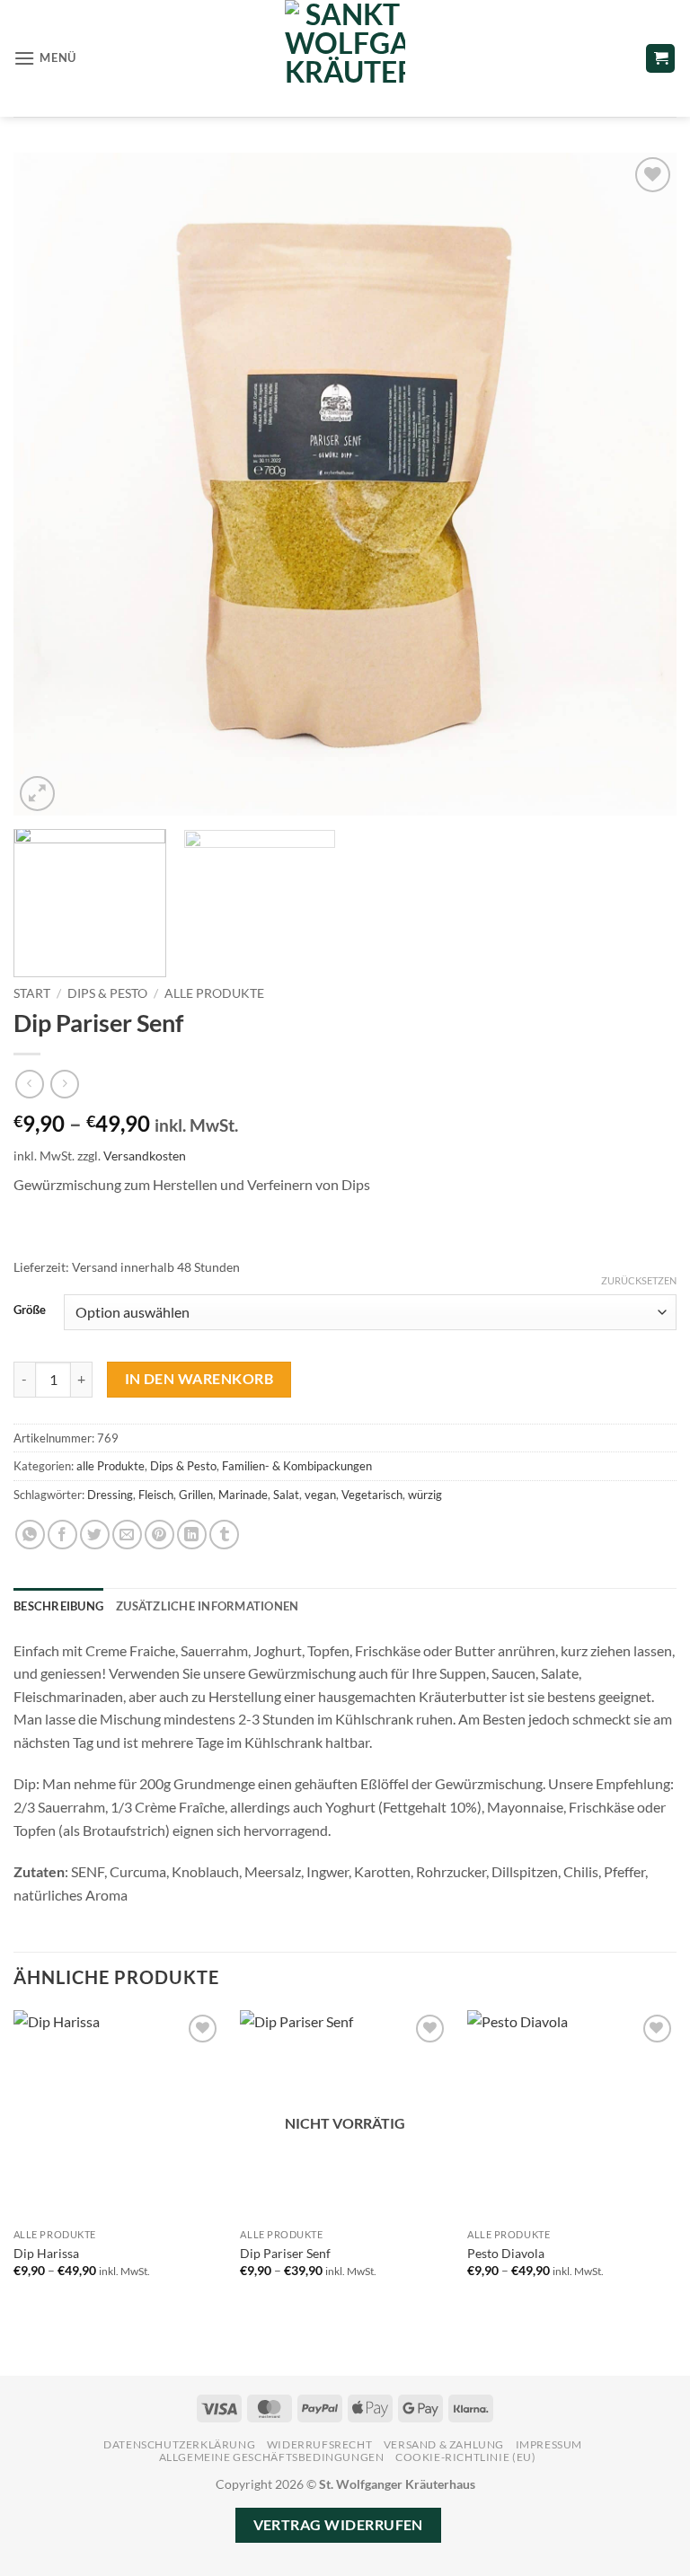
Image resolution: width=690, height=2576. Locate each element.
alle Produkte (214, 993)
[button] (45, 58)
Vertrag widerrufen (338, 2525)
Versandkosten (145, 1156)
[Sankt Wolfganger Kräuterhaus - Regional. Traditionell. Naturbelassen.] (345, 58)
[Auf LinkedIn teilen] (192, 1535)
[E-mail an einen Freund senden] (127, 1535)
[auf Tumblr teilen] (224, 1535)
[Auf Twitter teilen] (95, 1535)
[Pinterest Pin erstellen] (159, 1535)
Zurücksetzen (639, 1280)
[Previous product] (64, 1084)
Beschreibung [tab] (58, 1606)
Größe (30, 1310)
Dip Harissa (46, 2253)
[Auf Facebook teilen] (62, 1535)
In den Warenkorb (199, 1379)
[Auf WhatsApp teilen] (30, 1535)
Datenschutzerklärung (179, 2444)
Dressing (110, 1495)
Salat (286, 1495)
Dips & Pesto (107, 993)
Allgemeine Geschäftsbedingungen (272, 2457)
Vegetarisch (372, 1495)
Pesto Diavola (506, 2253)
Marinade (243, 1495)
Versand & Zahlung (444, 2444)
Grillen (196, 1495)
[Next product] (29, 1084)
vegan (320, 1495)
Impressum (549, 2444)
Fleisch (156, 1495)
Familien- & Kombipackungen (297, 1466)
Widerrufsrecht (320, 2444)
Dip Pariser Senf (285, 2253)
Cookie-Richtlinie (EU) (465, 2457)
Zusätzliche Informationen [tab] (207, 1606)
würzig (425, 1495)
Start (32, 993)
